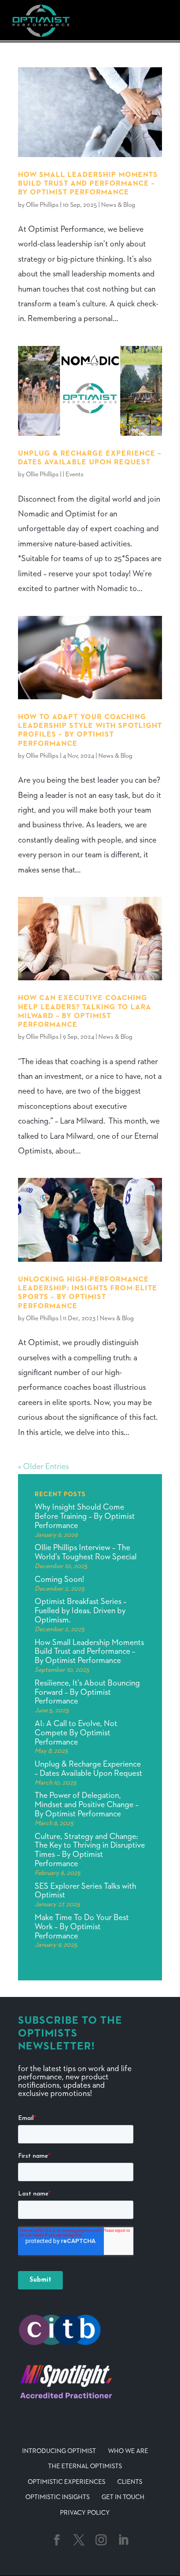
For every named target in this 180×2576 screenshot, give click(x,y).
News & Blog (118, 205)
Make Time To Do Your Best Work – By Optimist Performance (82, 1927)
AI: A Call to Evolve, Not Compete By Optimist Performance (76, 1733)
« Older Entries (43, 1467)
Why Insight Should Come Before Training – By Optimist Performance (85, 1516)
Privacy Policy (85, 2513)
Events (75, 474)
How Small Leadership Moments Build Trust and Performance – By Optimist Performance (88, 184)
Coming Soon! (59, 1580)
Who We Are (128, 2451)
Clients (130, 2482)
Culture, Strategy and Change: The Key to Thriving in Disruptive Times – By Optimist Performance (90, 1850)
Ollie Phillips (42, 205)
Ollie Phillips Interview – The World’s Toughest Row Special (86, 1552)
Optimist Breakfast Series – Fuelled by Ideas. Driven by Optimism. (81, 1611)
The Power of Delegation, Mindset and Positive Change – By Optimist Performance (87, 1805)
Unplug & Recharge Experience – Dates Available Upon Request (88, 1769)
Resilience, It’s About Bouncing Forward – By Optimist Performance (87, 1692)
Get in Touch (123, 2497)
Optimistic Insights (57, 2497)
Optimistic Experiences (66, 2482)
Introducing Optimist (59, 2451)
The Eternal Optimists (85, 2466)
